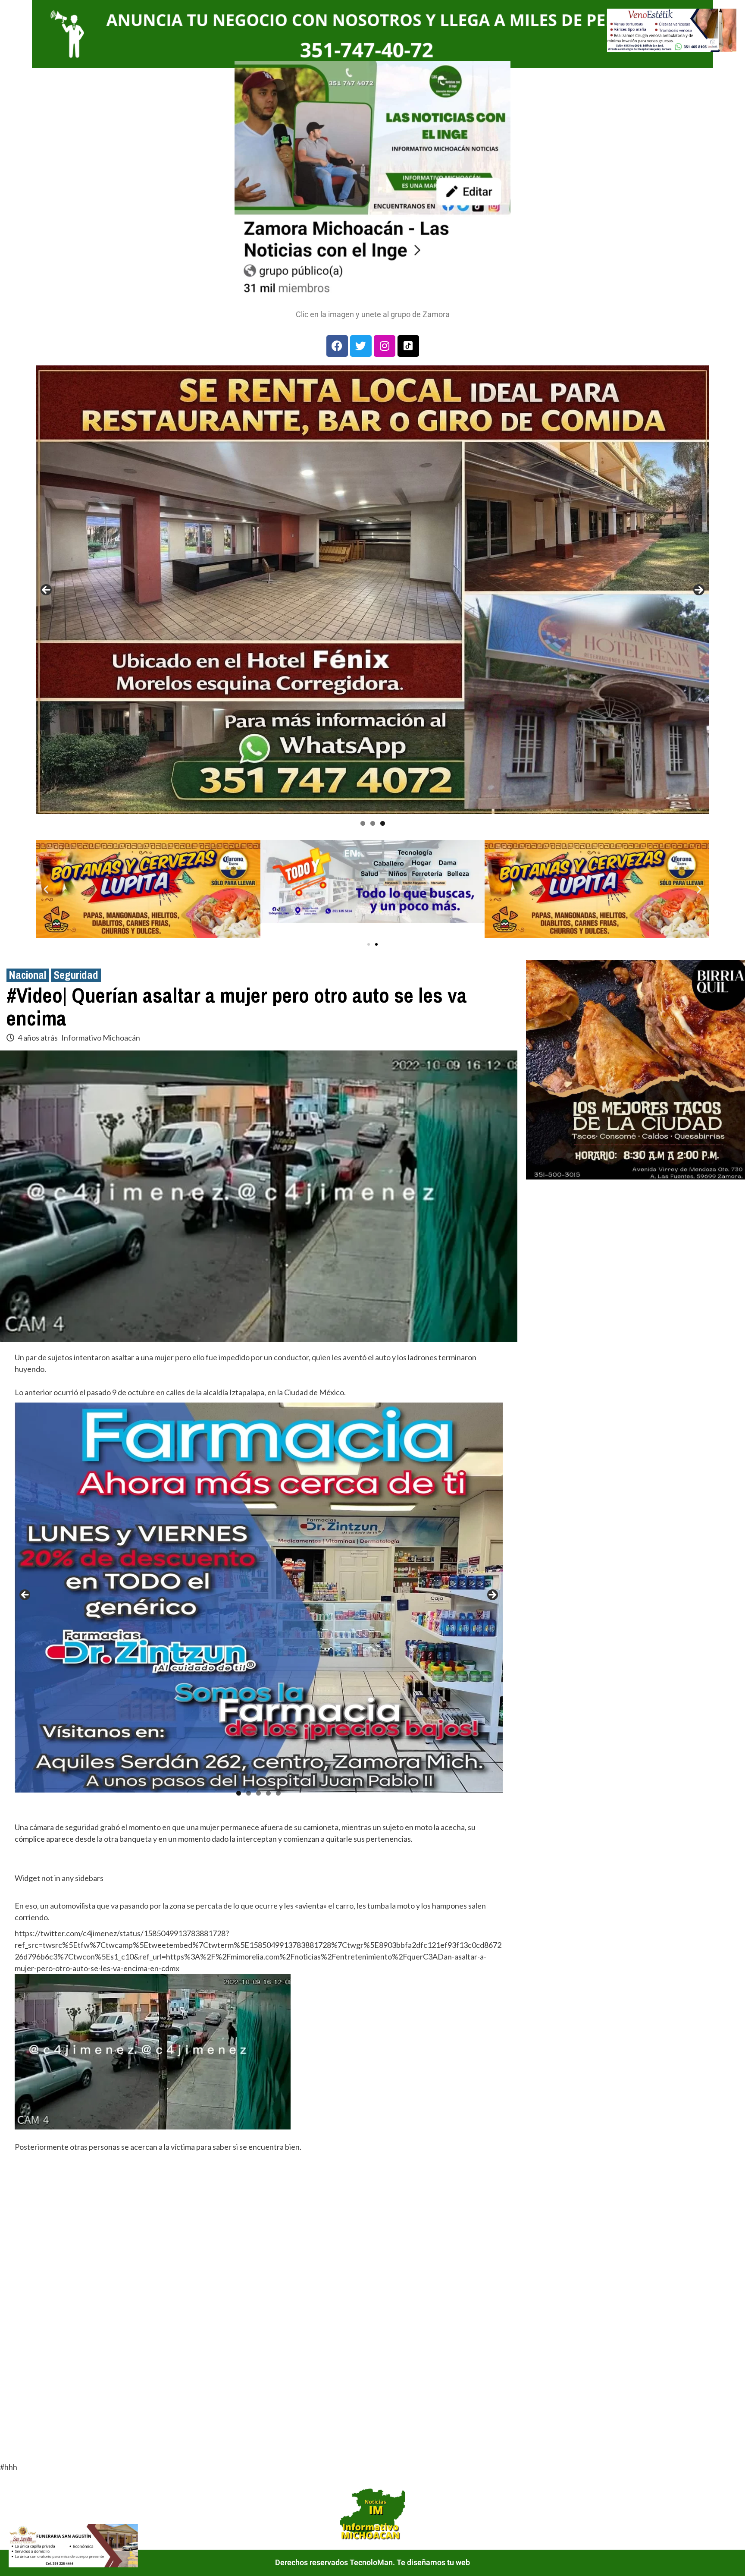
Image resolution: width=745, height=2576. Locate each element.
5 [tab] (278, 1793)
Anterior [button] (46, 590)
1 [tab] (363, 823)
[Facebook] (337, 346)
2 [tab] (373, 823)
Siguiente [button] (699, 590)
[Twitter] (361, 346)
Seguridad (76, 975)
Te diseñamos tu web (433, 2562)
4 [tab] (268, 1793)
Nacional (28, 975)
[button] (46, 889)
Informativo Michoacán (101, 1038)
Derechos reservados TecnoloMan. (336, 2562)
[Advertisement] (259, 2236)
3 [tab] (383, 823)
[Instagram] (385, 346)
